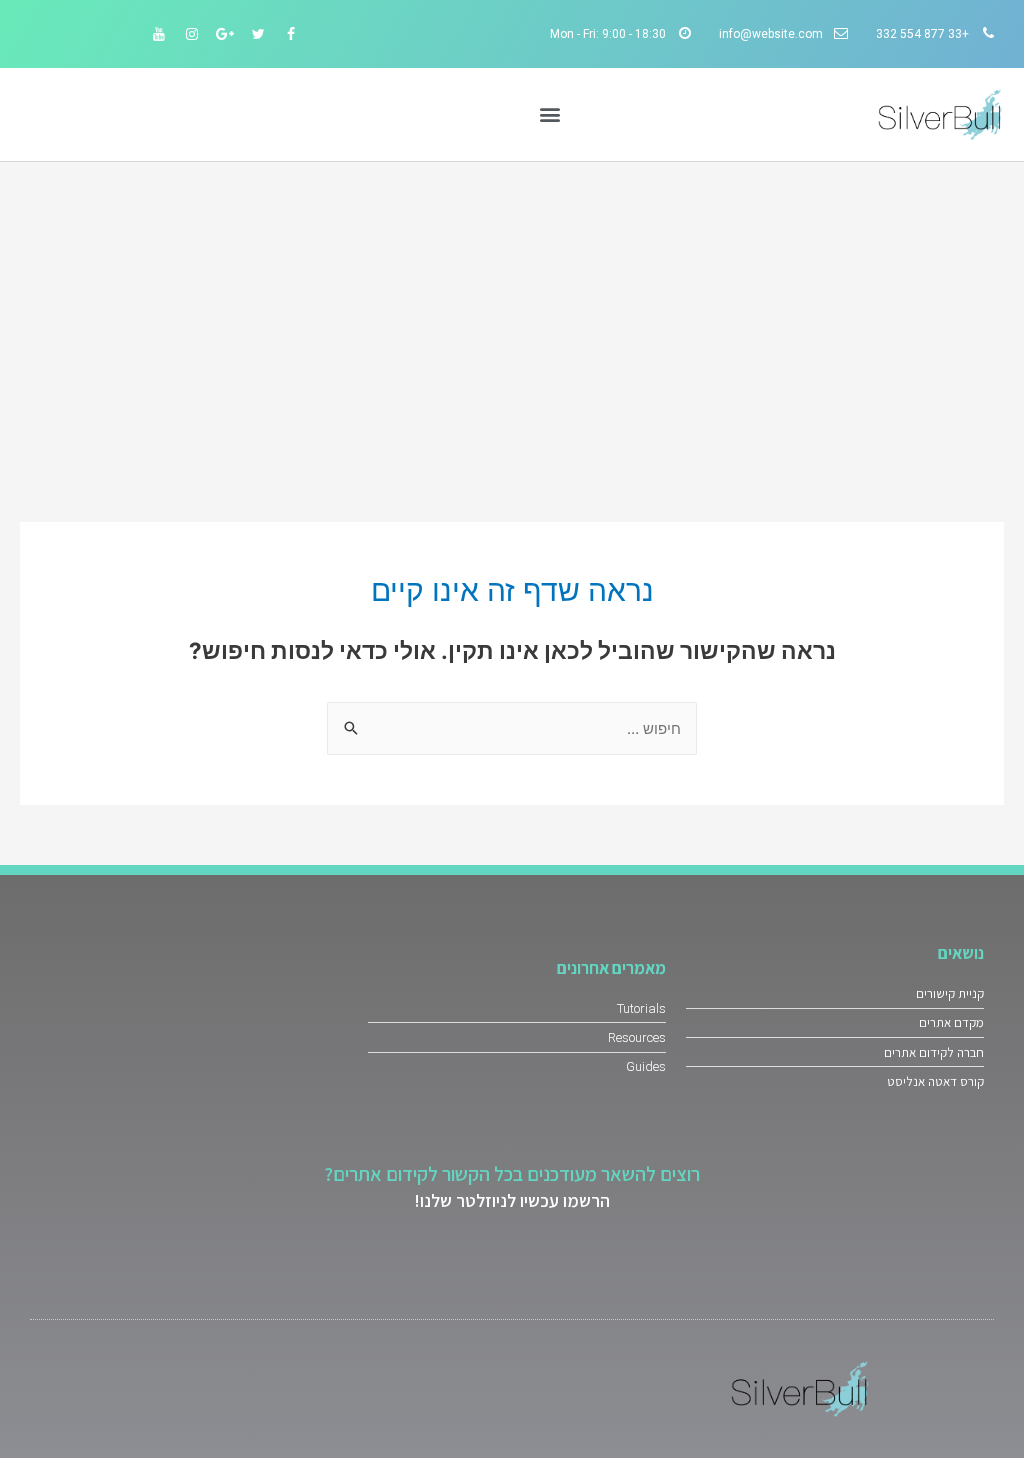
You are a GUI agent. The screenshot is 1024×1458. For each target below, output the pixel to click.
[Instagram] (192, 34)
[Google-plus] (225, 34)
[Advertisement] (512, 312)
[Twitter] (258, 34)
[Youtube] (159, 34)
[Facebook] (291, 34)
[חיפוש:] (512, 728)
